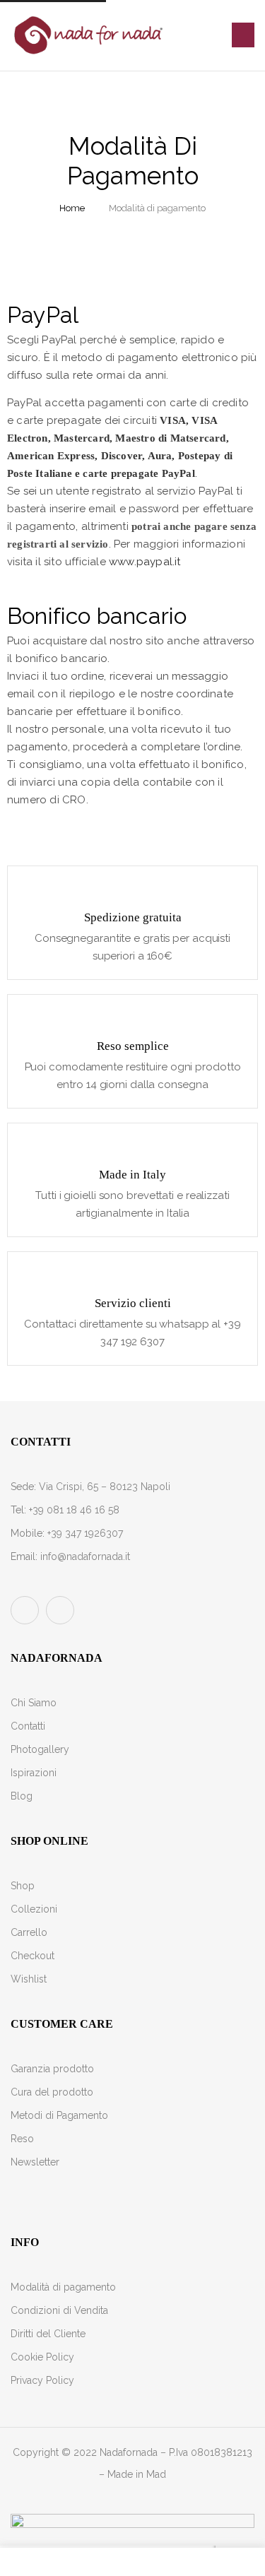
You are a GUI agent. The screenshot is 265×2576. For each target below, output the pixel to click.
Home (72, 208)
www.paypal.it (145, 562)
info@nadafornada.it (85, 1556)
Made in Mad (137, 2474)
